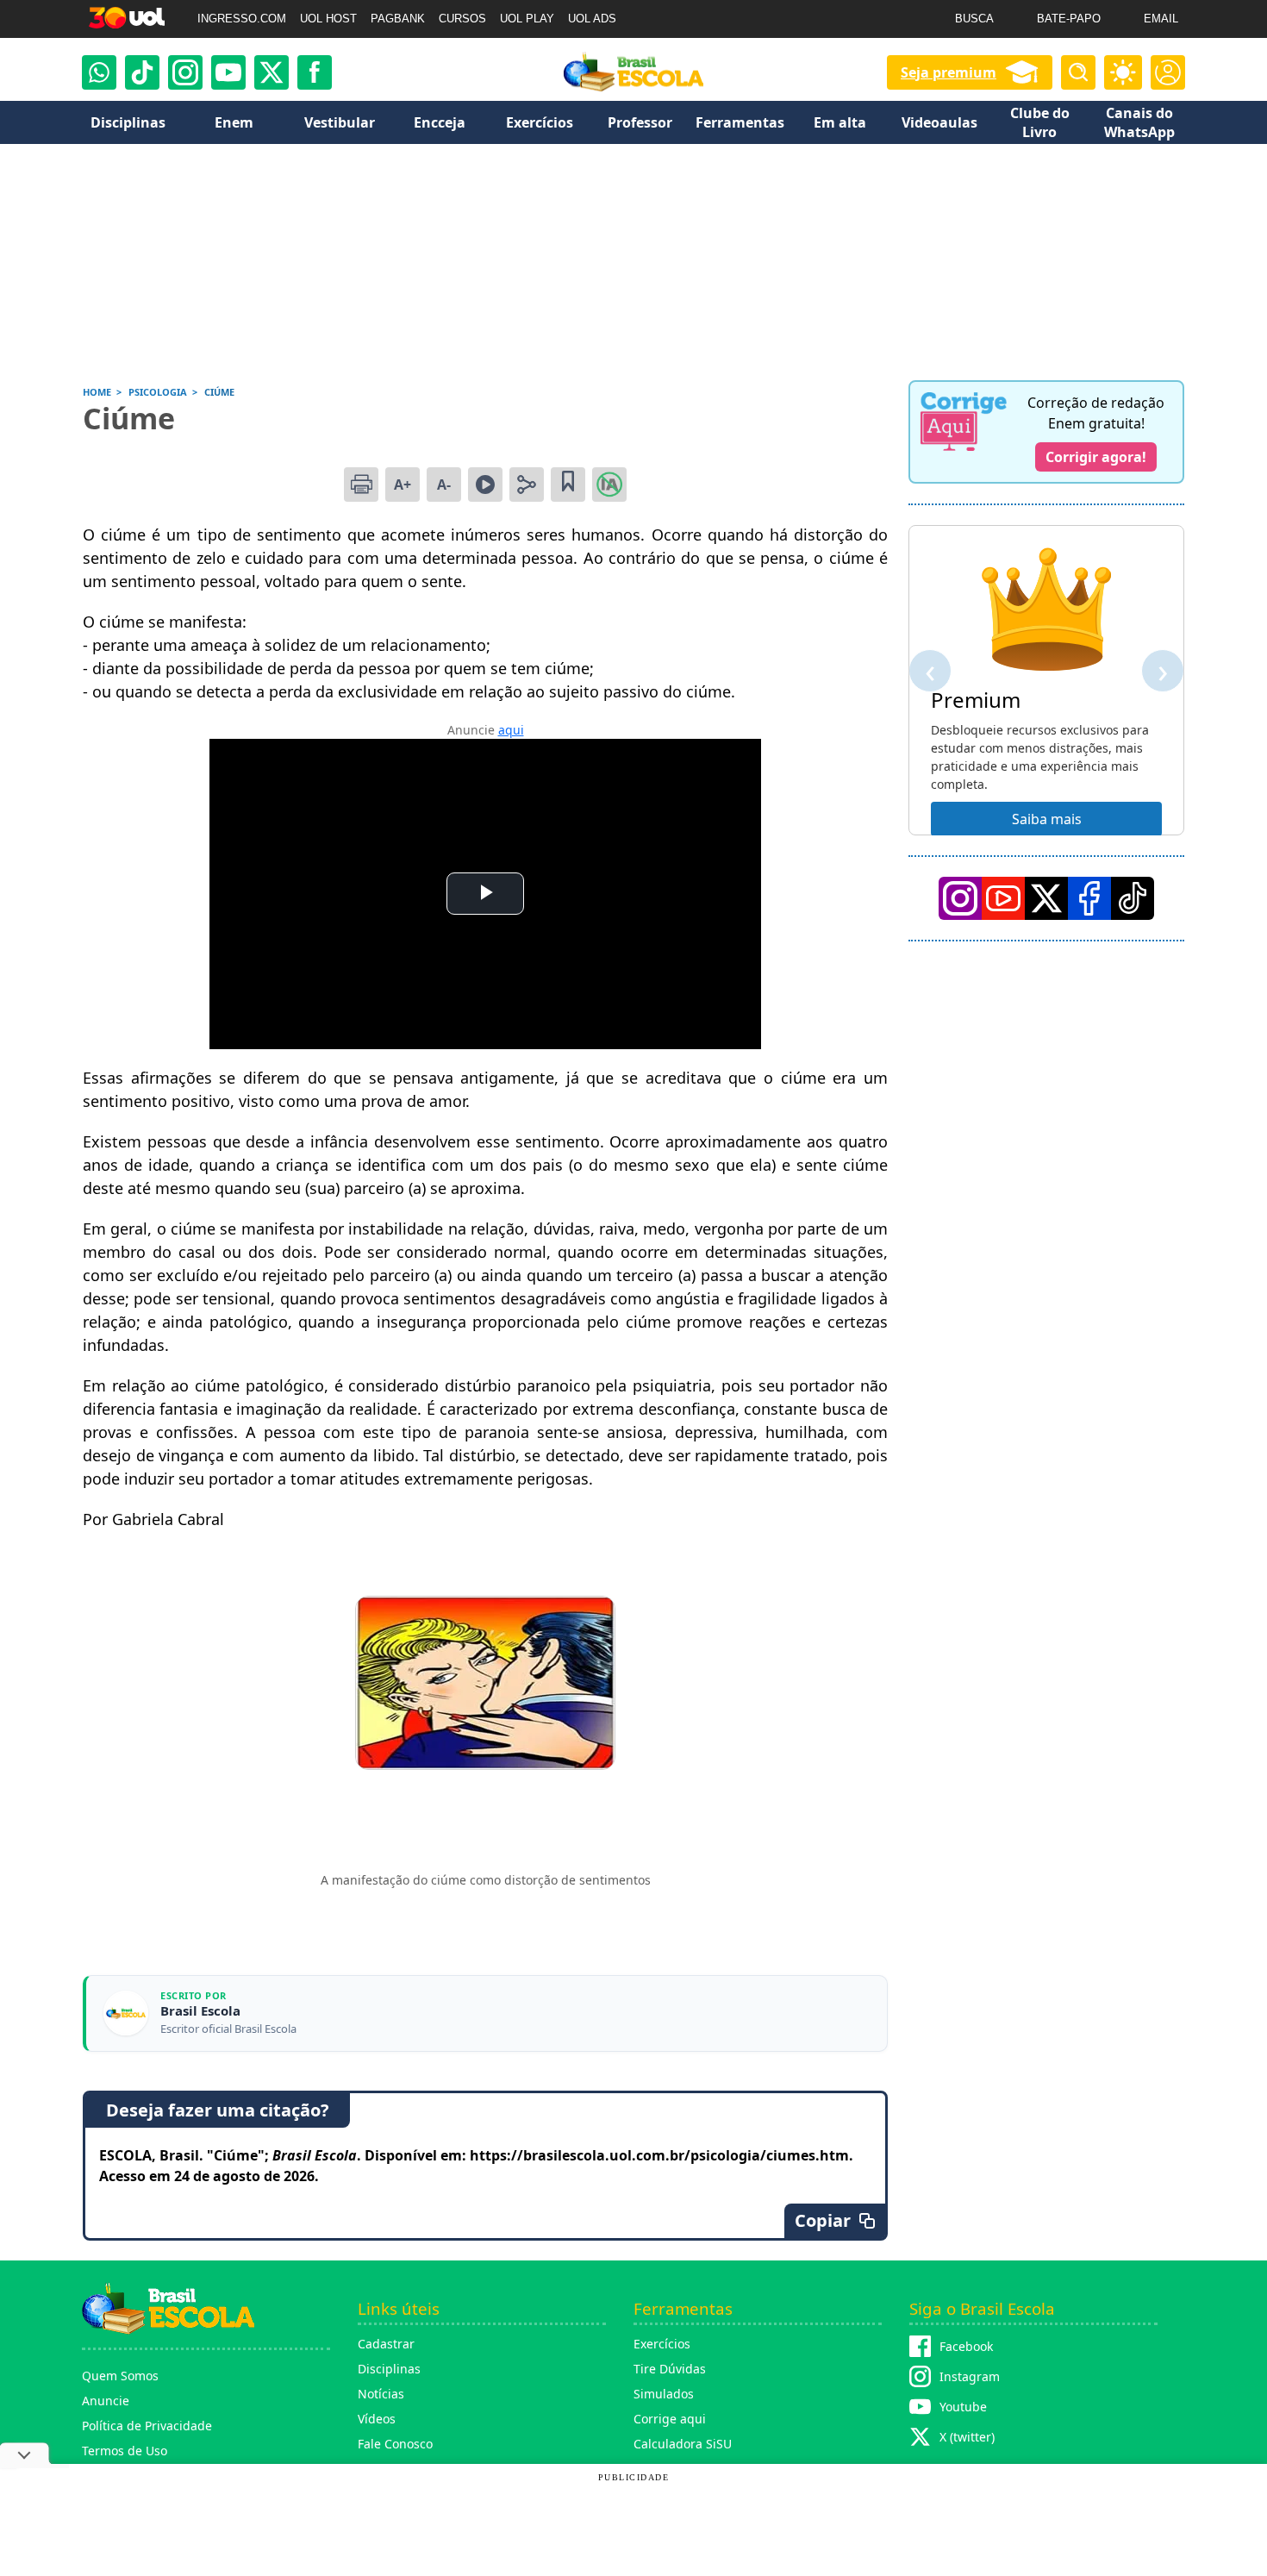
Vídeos (377, 2419)
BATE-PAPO (1069, 19)
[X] (271, 72)
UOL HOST (328, 19)
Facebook (966, 2346)
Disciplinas (389, 2369)
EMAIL (1161, 19)
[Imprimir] (361, 485)
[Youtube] (228, 72)
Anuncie (106, 2401)
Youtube (963, 2407)
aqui (511, 730)
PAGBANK (398, 19)
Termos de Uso (125, 2451)
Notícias (381, 2394)
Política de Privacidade (147, 2426)
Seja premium (949, 72)
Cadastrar (386, 2344)
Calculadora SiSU (683, 2444)
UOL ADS (592, 19)
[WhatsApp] (99, 72)
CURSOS (462, 19)
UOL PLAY (527, 19)
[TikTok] (142, 72)
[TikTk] (1133, 898)
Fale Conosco (395, 2444)
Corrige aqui (670, 2419)
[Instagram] (185, 72)
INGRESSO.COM (242, 19)
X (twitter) (967, 2437)
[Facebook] (1089, 898)
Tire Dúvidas (670, 2369)
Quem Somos (120, 2376)
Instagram (970, 2376)
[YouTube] (1003, 898)
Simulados (664, 2394)
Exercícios (662, 2344)
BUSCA (974, 19)
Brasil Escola (200, 2011)
